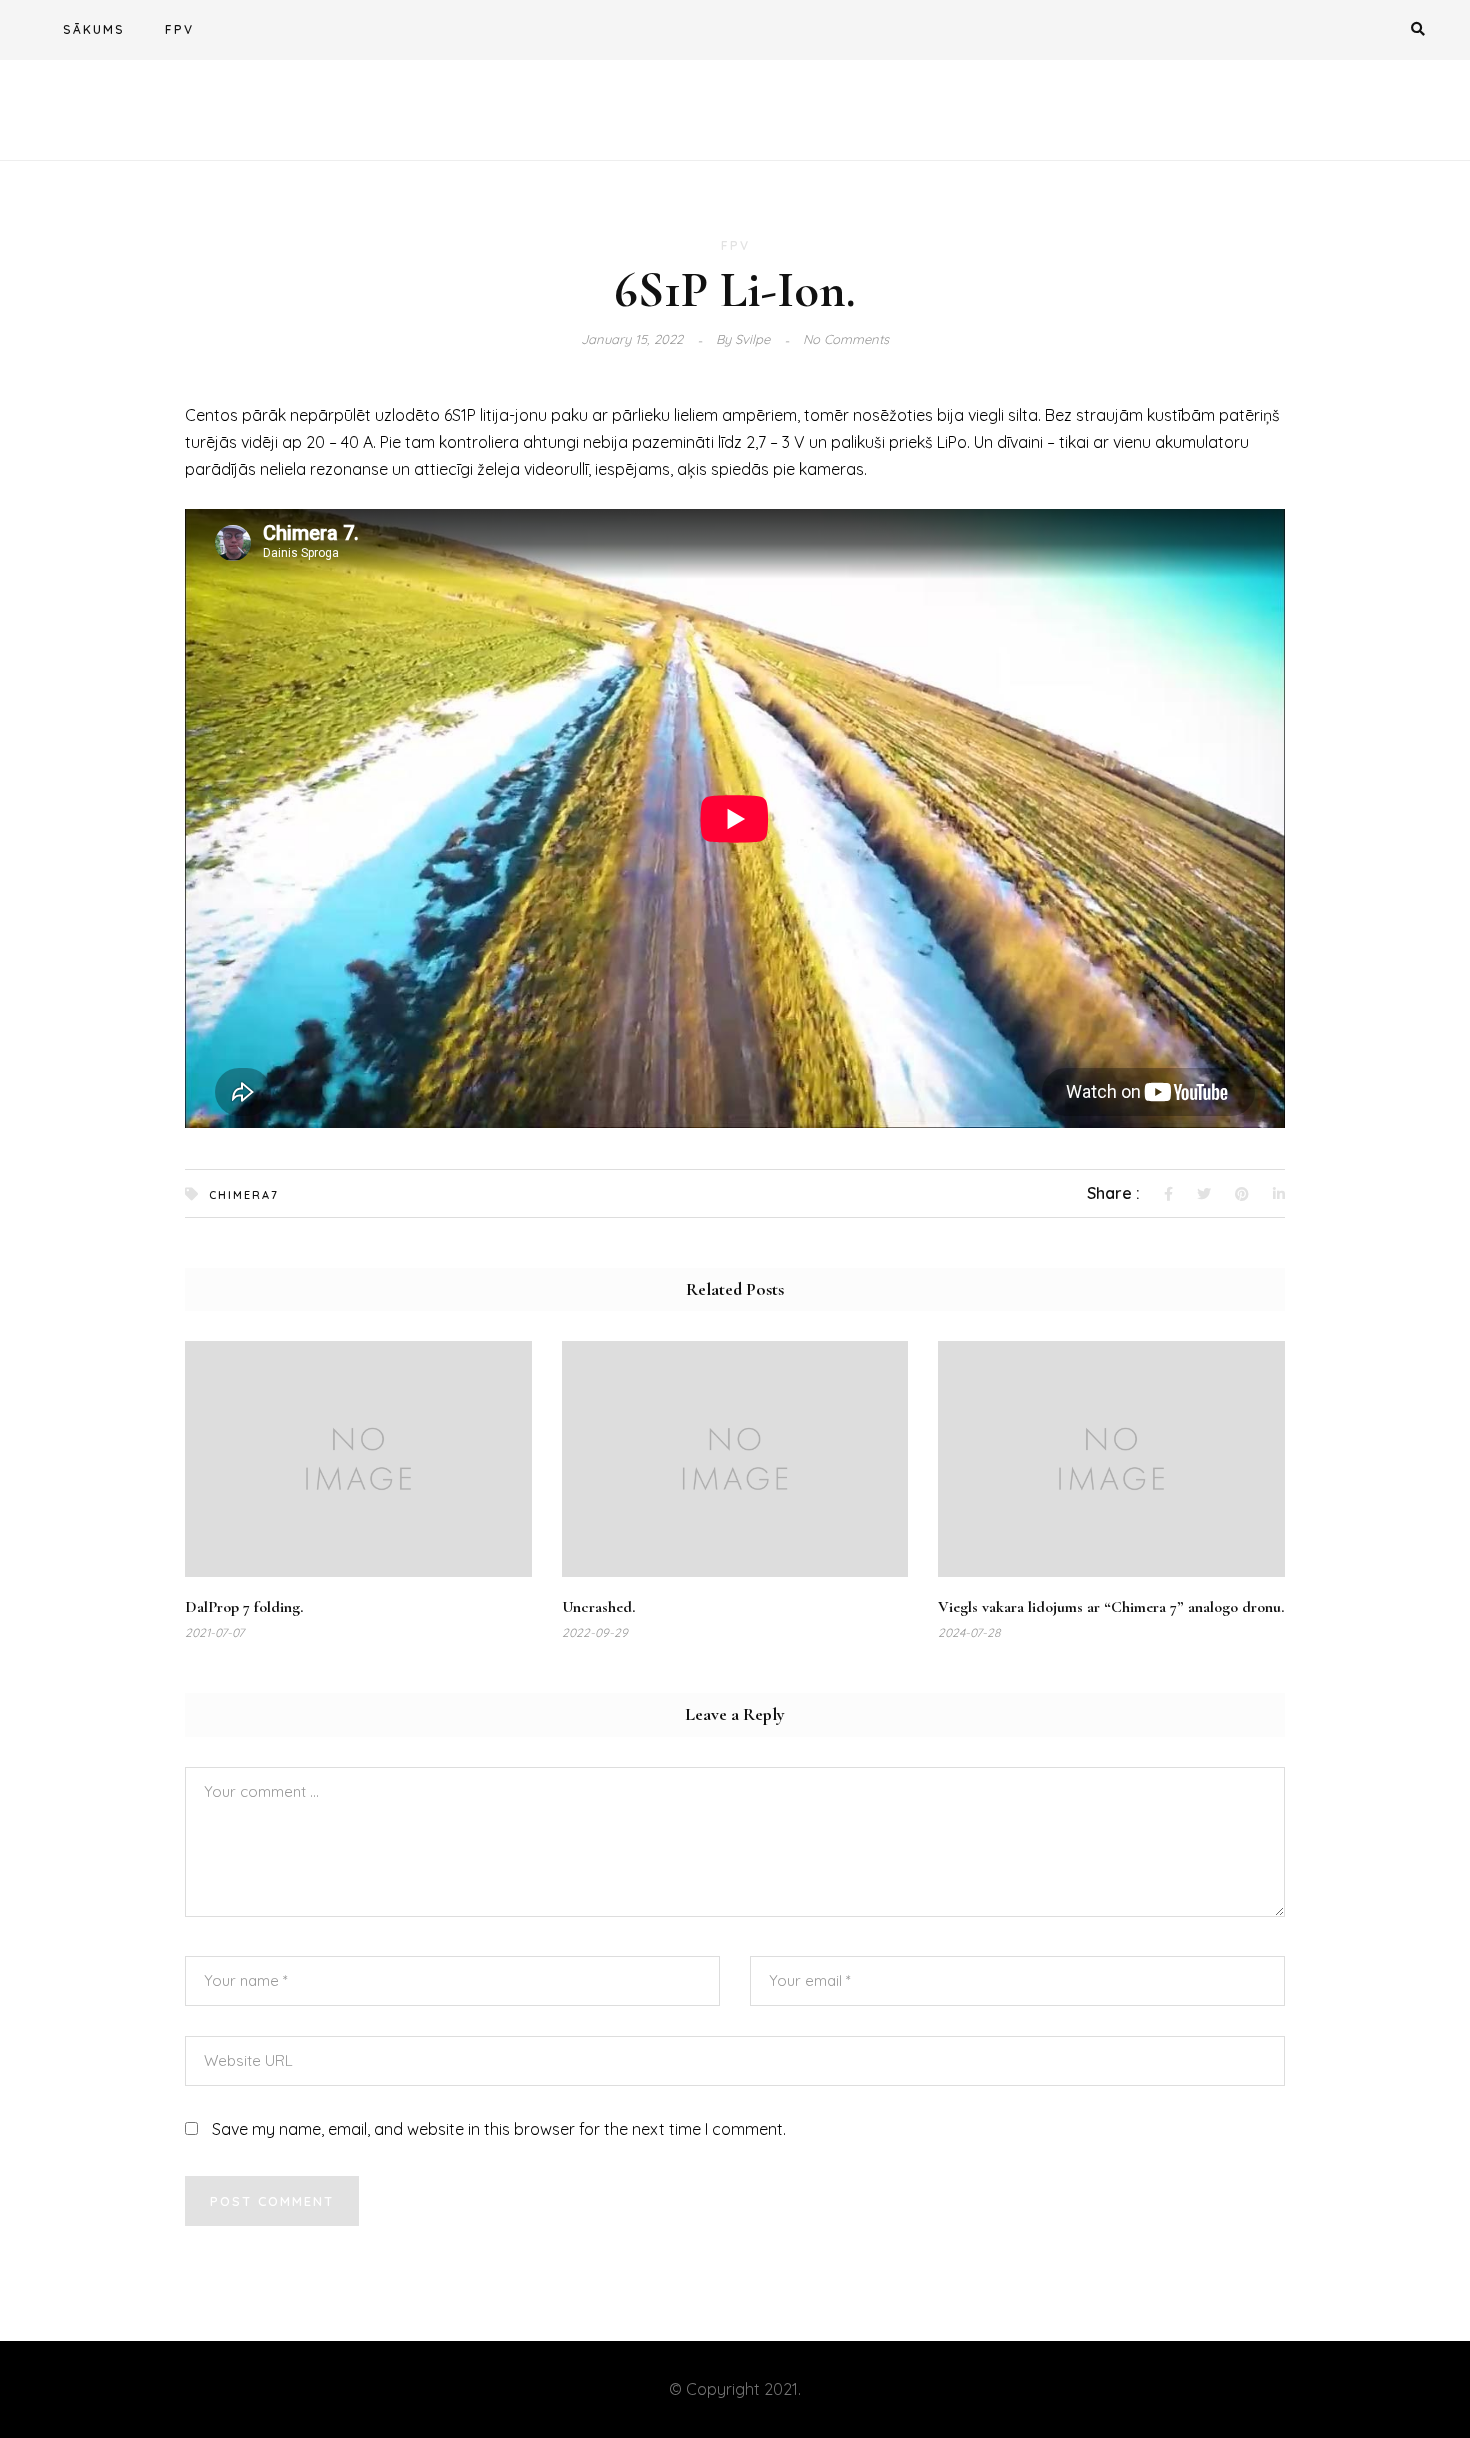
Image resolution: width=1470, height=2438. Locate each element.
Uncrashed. (598, 1607)
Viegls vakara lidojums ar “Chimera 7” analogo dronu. (1111, 1607)
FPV (179, 29)
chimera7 (244, 1195)
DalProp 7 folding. (244, 1607)
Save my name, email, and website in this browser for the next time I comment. (499, 2129)
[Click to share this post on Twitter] (1204, 1195)
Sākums (94, 29)
